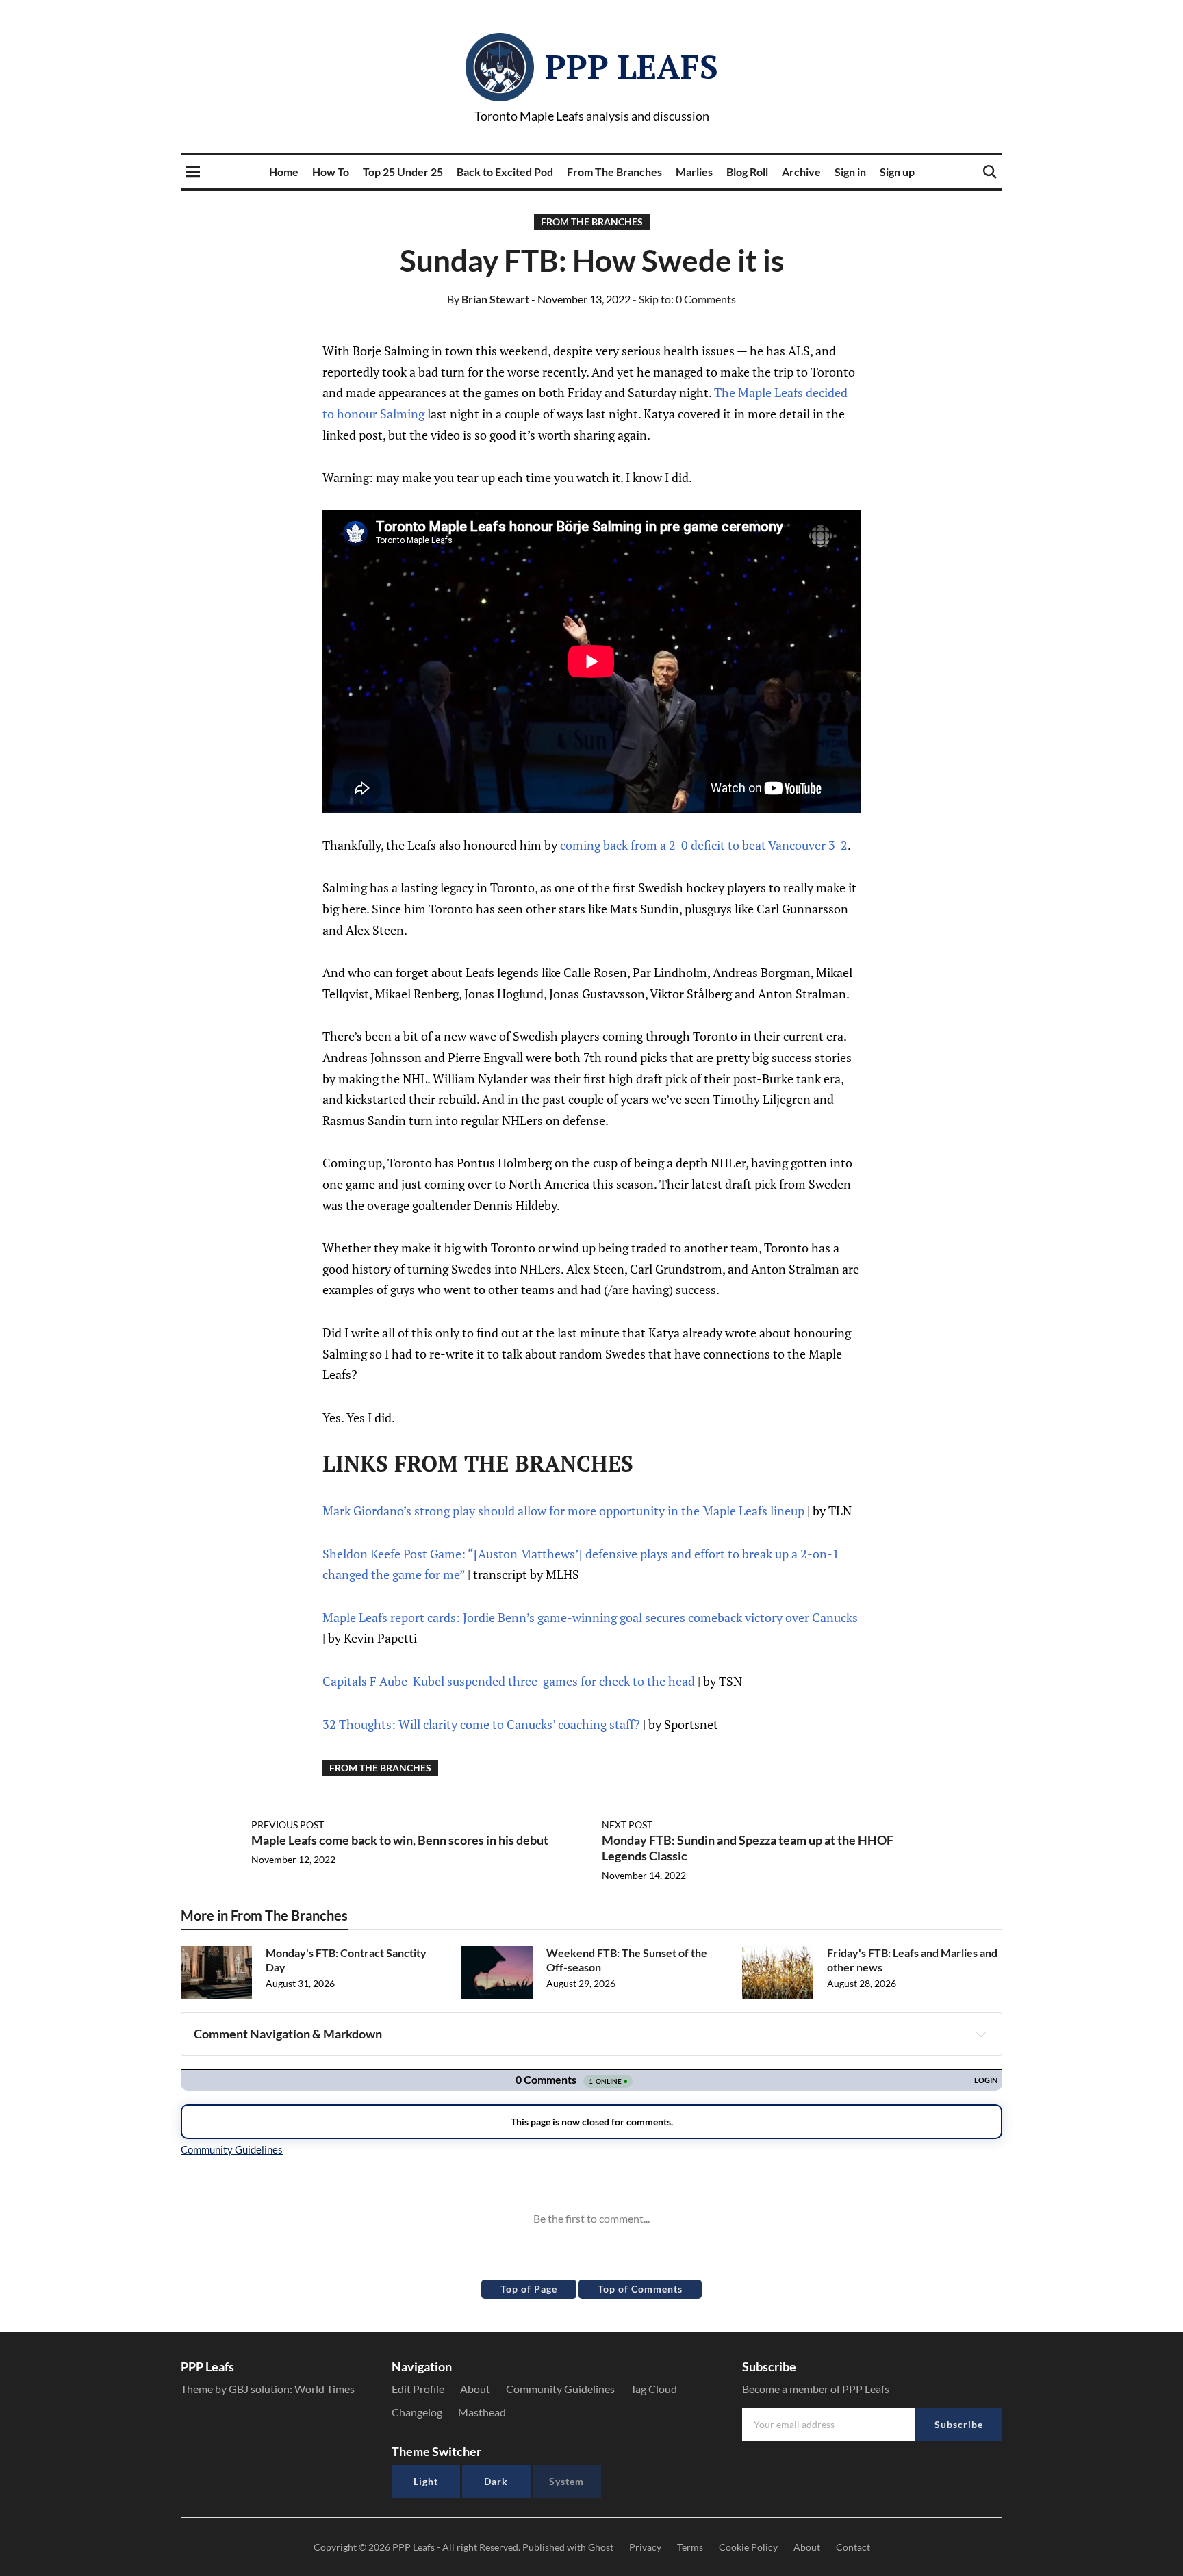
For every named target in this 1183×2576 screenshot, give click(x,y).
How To (331, 172)
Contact (853, 2547)
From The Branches (614, 172)
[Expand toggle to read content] (981, 2034)
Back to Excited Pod (505, 172)
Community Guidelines (560, 2389)
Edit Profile (418, 2389)
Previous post (288, 1824)
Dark (496, 2481)
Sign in (850, 172)
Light (426, 2481)
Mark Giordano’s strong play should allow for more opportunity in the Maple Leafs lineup (563, 1511)
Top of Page (529, 2289)
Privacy (645, 2547)
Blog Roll (747, 172)
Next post (627, 1824)
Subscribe (959, 2424)
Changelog (417, 2412)
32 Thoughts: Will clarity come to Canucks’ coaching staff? (481, 1724)
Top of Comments (640, 2289)
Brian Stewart (488, 299)
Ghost (601, 2547)
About (475, 2389)
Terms (690, 2547)
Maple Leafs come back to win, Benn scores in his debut (400, 1840)
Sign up (897, 172)
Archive (801, 172)
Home (284, 172)
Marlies (694, 172)
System (567, 2481)
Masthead (482, 2412)
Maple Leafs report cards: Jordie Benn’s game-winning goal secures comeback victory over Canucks (590, 1617)
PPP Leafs (632, 66)
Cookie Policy (748, 2547)
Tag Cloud (654, 2389)
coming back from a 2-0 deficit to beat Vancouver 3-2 (704, 845)
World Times (325, 2389)
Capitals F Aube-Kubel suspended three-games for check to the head (509, 1681)
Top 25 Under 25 (403, 172)
